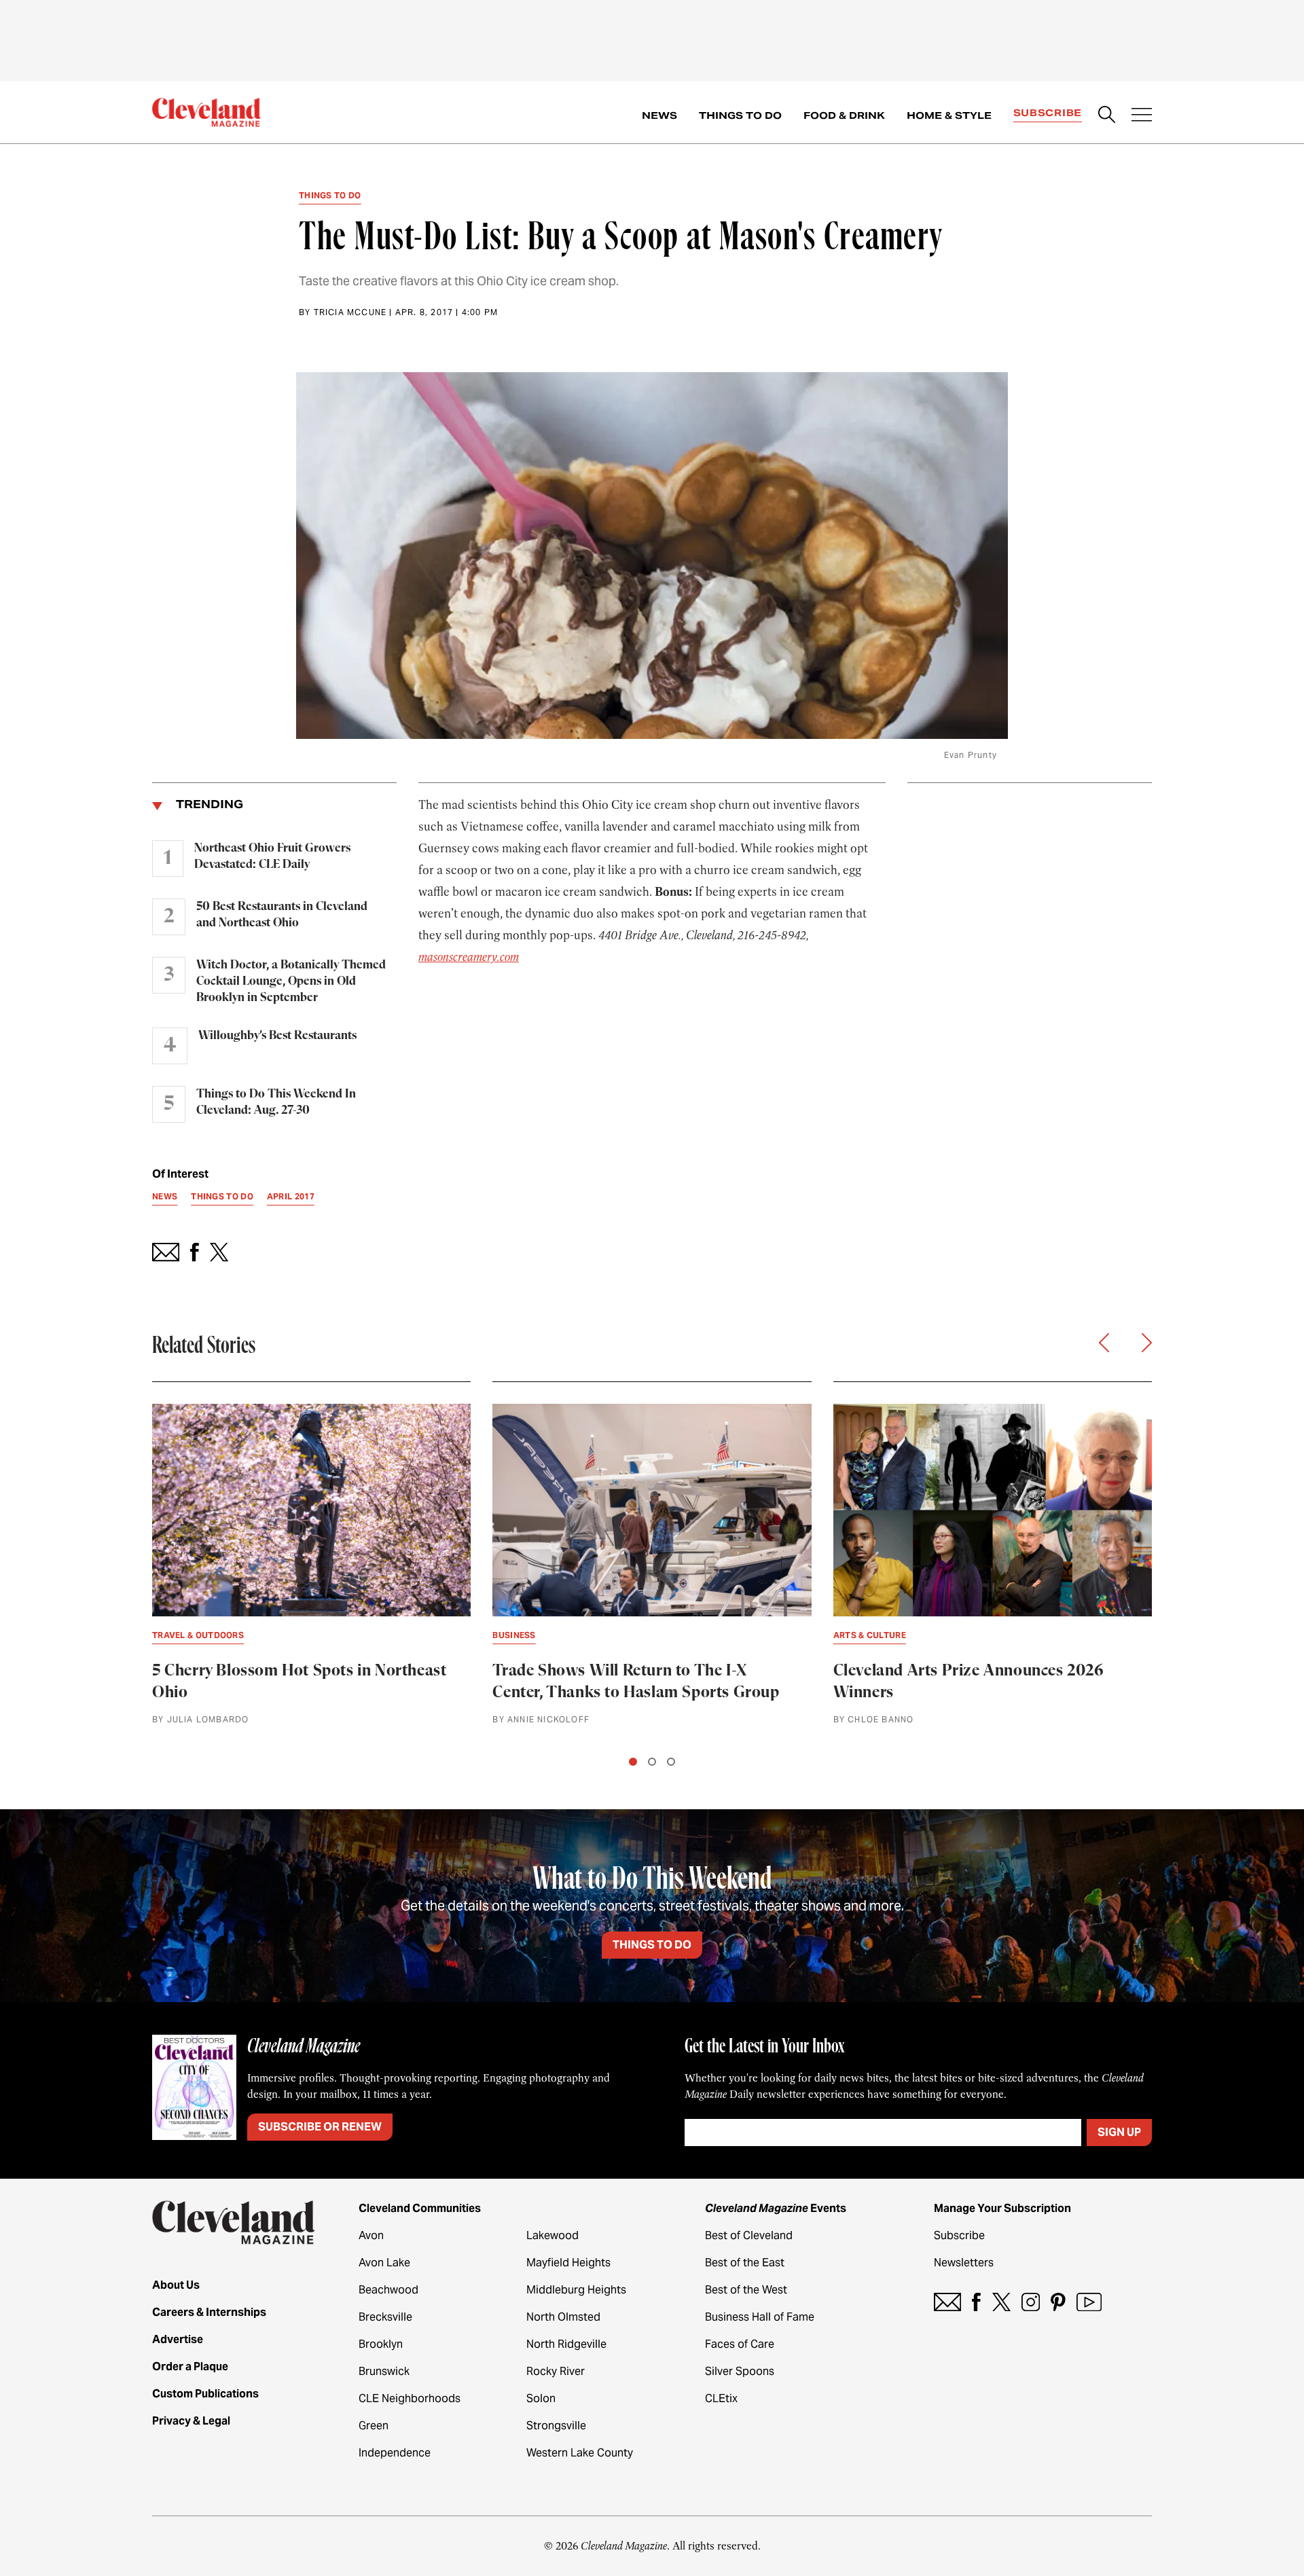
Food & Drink (844, 115)
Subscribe (1048, 113)
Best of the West (746, 2290)
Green (374, 2426)
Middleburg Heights (576, 2290)
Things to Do (740, 115)
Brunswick (384, 2371)
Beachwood (388, 2290)
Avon (371, 2235)
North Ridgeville (566, 2344)
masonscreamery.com (469, 957)
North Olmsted (563, 2317)
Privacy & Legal (191, 2421)
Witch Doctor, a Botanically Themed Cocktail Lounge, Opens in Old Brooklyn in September (291, 981)
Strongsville (556, 2426)
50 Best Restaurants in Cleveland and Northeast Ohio (282, 915)
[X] (1001, 2302)
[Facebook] (976, 2302)
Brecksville (385, 2317)
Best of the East (745, 2263)
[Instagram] (1031, 2302)
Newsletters (964, 2263)
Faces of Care (740, 2344)
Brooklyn (381, 2344)
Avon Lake (384, 2263)
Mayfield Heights (568, 2263)
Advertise (178, 2339)
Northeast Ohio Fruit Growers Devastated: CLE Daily (272, 856)
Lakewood (553, 2235)
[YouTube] (1089, 2302)
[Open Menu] (1142, 116)
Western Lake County (580, 2453)
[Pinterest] (1058, 2302)
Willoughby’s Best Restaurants (277, 1036)
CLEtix (721, 2398)
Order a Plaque (190, 2366)
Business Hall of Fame (760, 2317)
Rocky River (556, 2371)
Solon (541, 2398)
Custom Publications (205, 2394)
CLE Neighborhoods (410, 2398)
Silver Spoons (740, 2371)
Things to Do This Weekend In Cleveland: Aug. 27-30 (276, 1102)
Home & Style (949, 115)
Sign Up (1119, 2132)
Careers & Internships (209, 2312)
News (659, 115)
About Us (176, 2285)
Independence (395, 2453)
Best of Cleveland (749, 2235)
